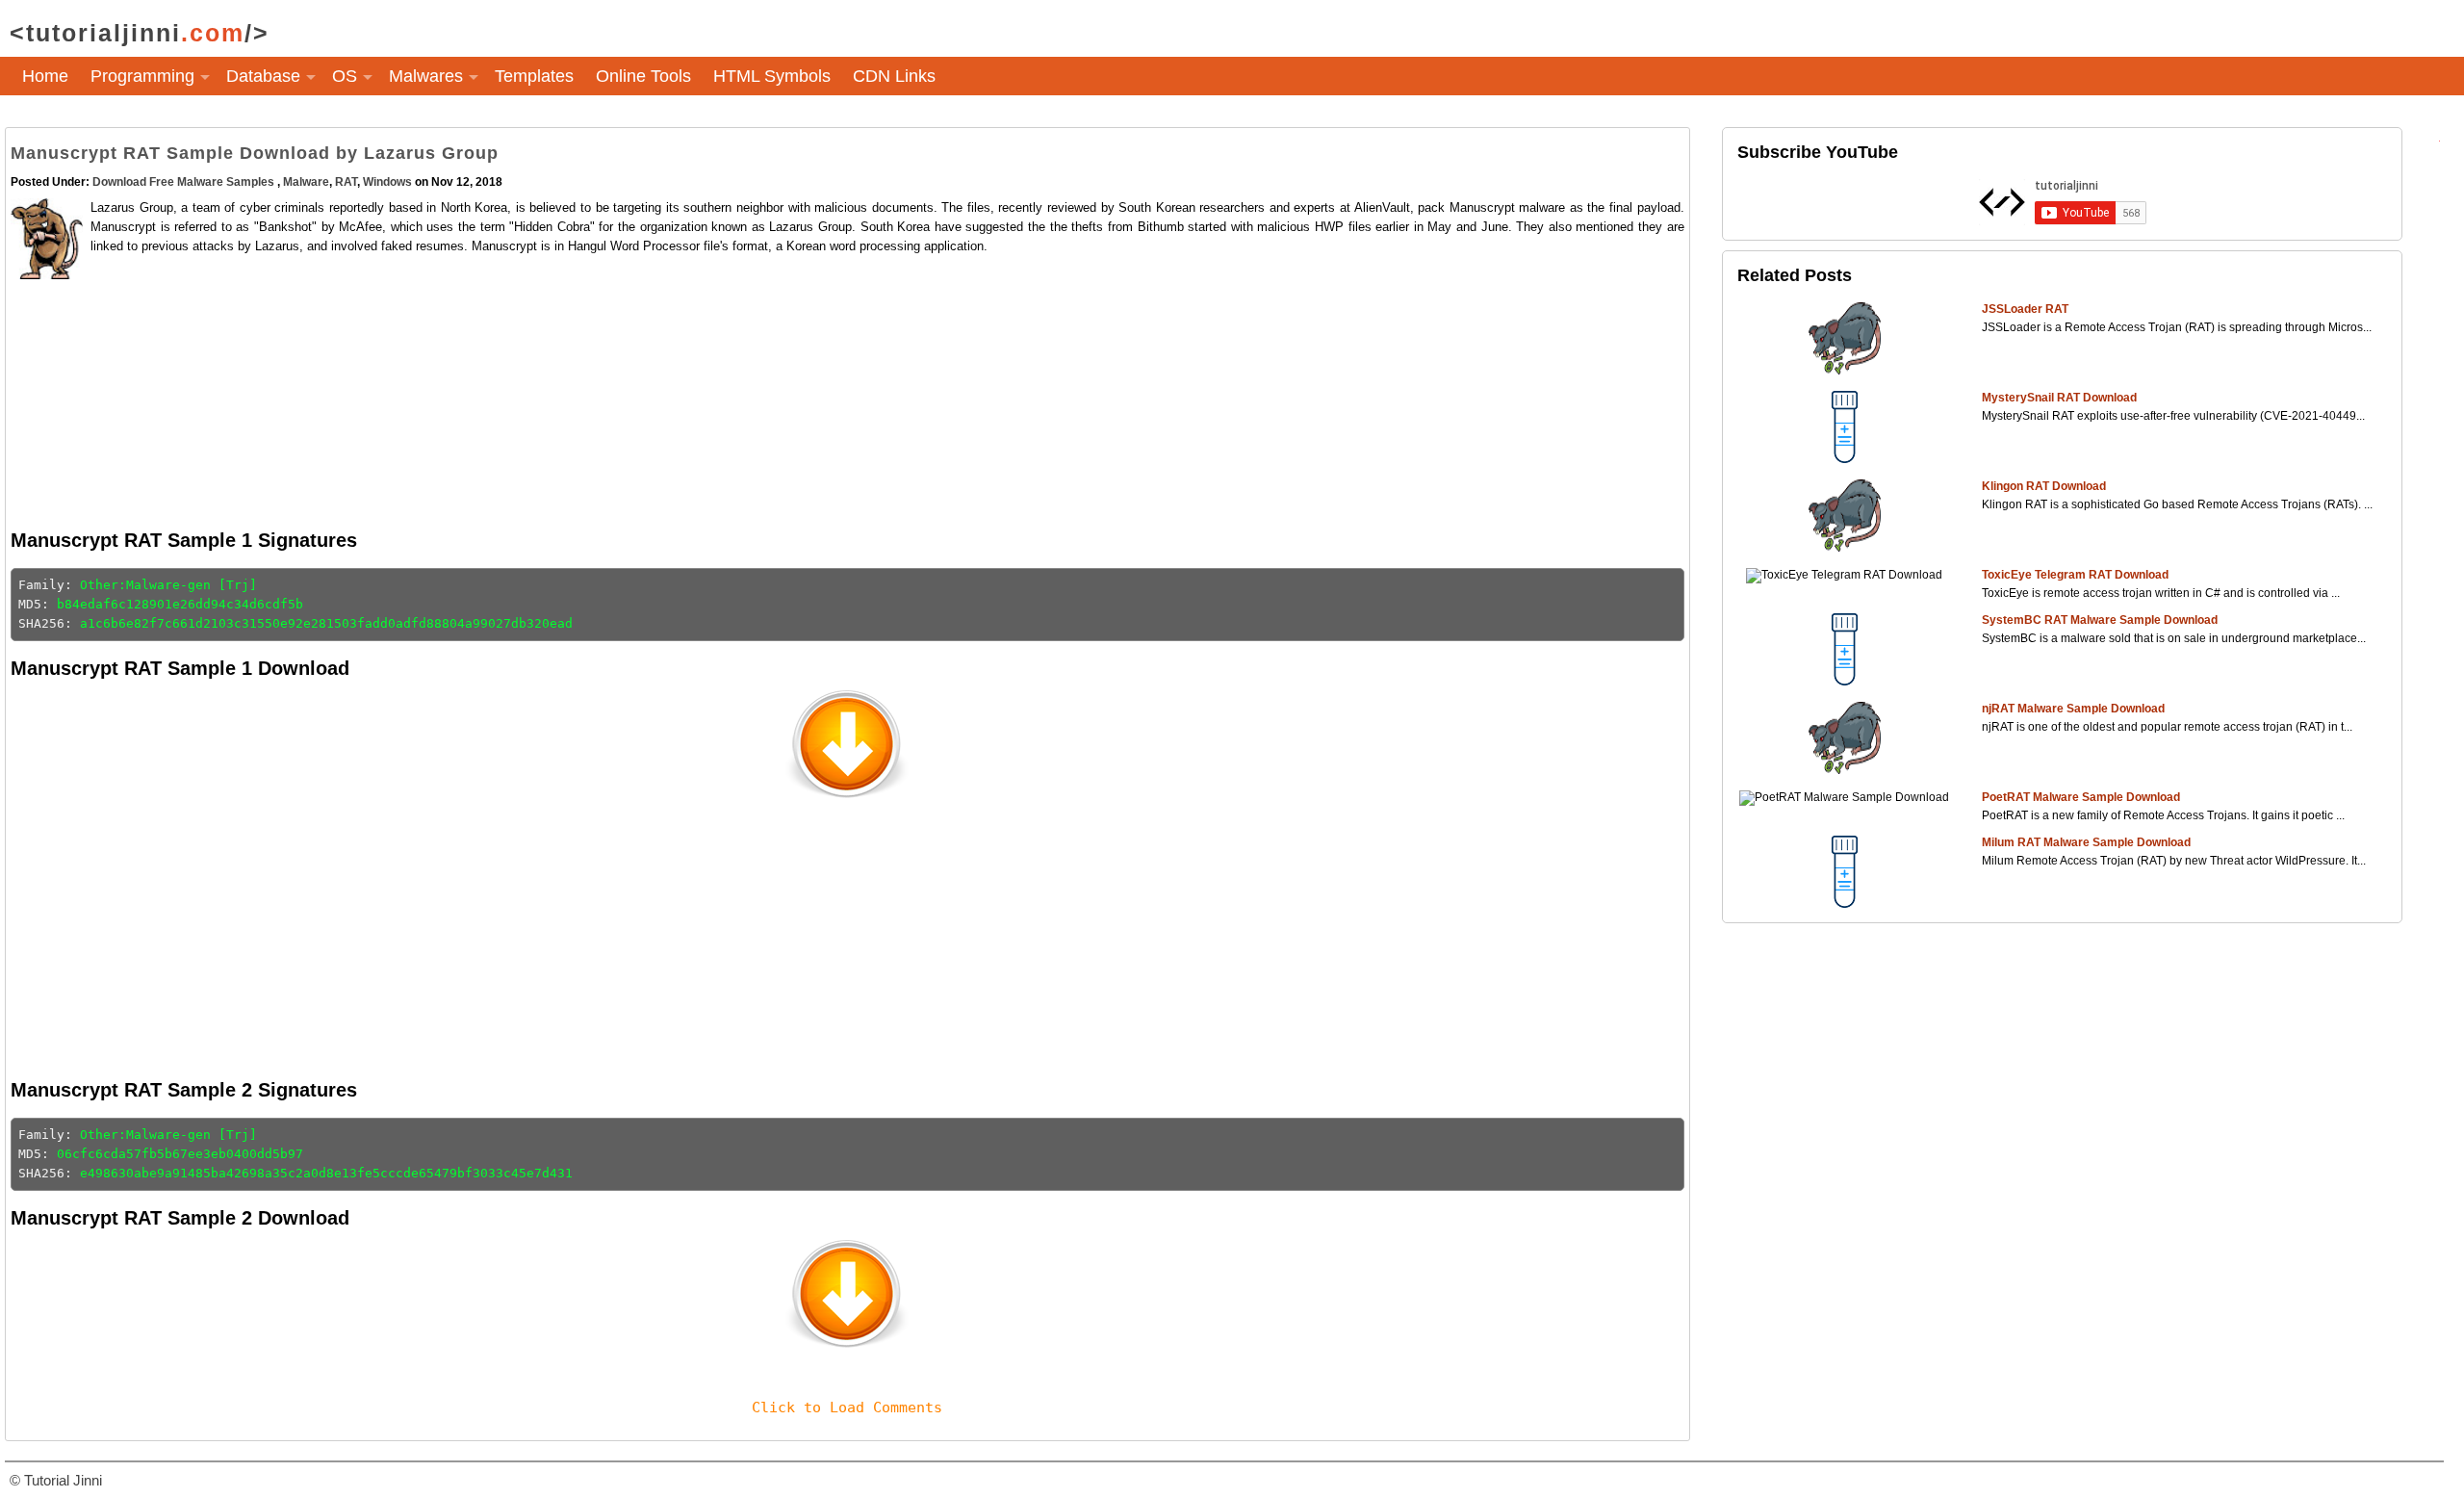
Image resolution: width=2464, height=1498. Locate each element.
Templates (534, 76)
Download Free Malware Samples (185, 182)
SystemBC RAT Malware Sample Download (2100, 620)
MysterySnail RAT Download (2059, 398)
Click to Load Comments (847, 1408)
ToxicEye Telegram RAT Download (2075, 575)
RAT (346, 182)
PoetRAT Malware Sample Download (2081, 797)
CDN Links (894, 76)
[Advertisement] (668, 391)
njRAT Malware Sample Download (2073, 709)
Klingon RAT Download (2044, 486)
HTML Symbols (772, 76)
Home (45, 76)
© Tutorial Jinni (56, 1480)
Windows (387, 182)
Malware (306, 182)
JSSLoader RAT (2025, 309)
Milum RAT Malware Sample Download (2086, 842)
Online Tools (643, 76)
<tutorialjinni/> (140, 33)
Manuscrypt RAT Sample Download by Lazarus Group (255, 153)
